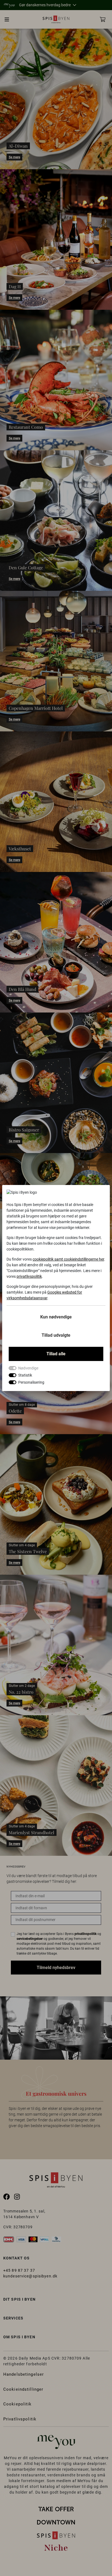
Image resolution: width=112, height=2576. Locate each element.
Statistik (25, 1375)
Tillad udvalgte (56, 1335)
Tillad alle (56, 1354)
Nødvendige (28, 1368)
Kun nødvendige (56, 1317)
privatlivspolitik (29, 1276)
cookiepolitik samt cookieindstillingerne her (68, 1259)
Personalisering (31, 1382)
